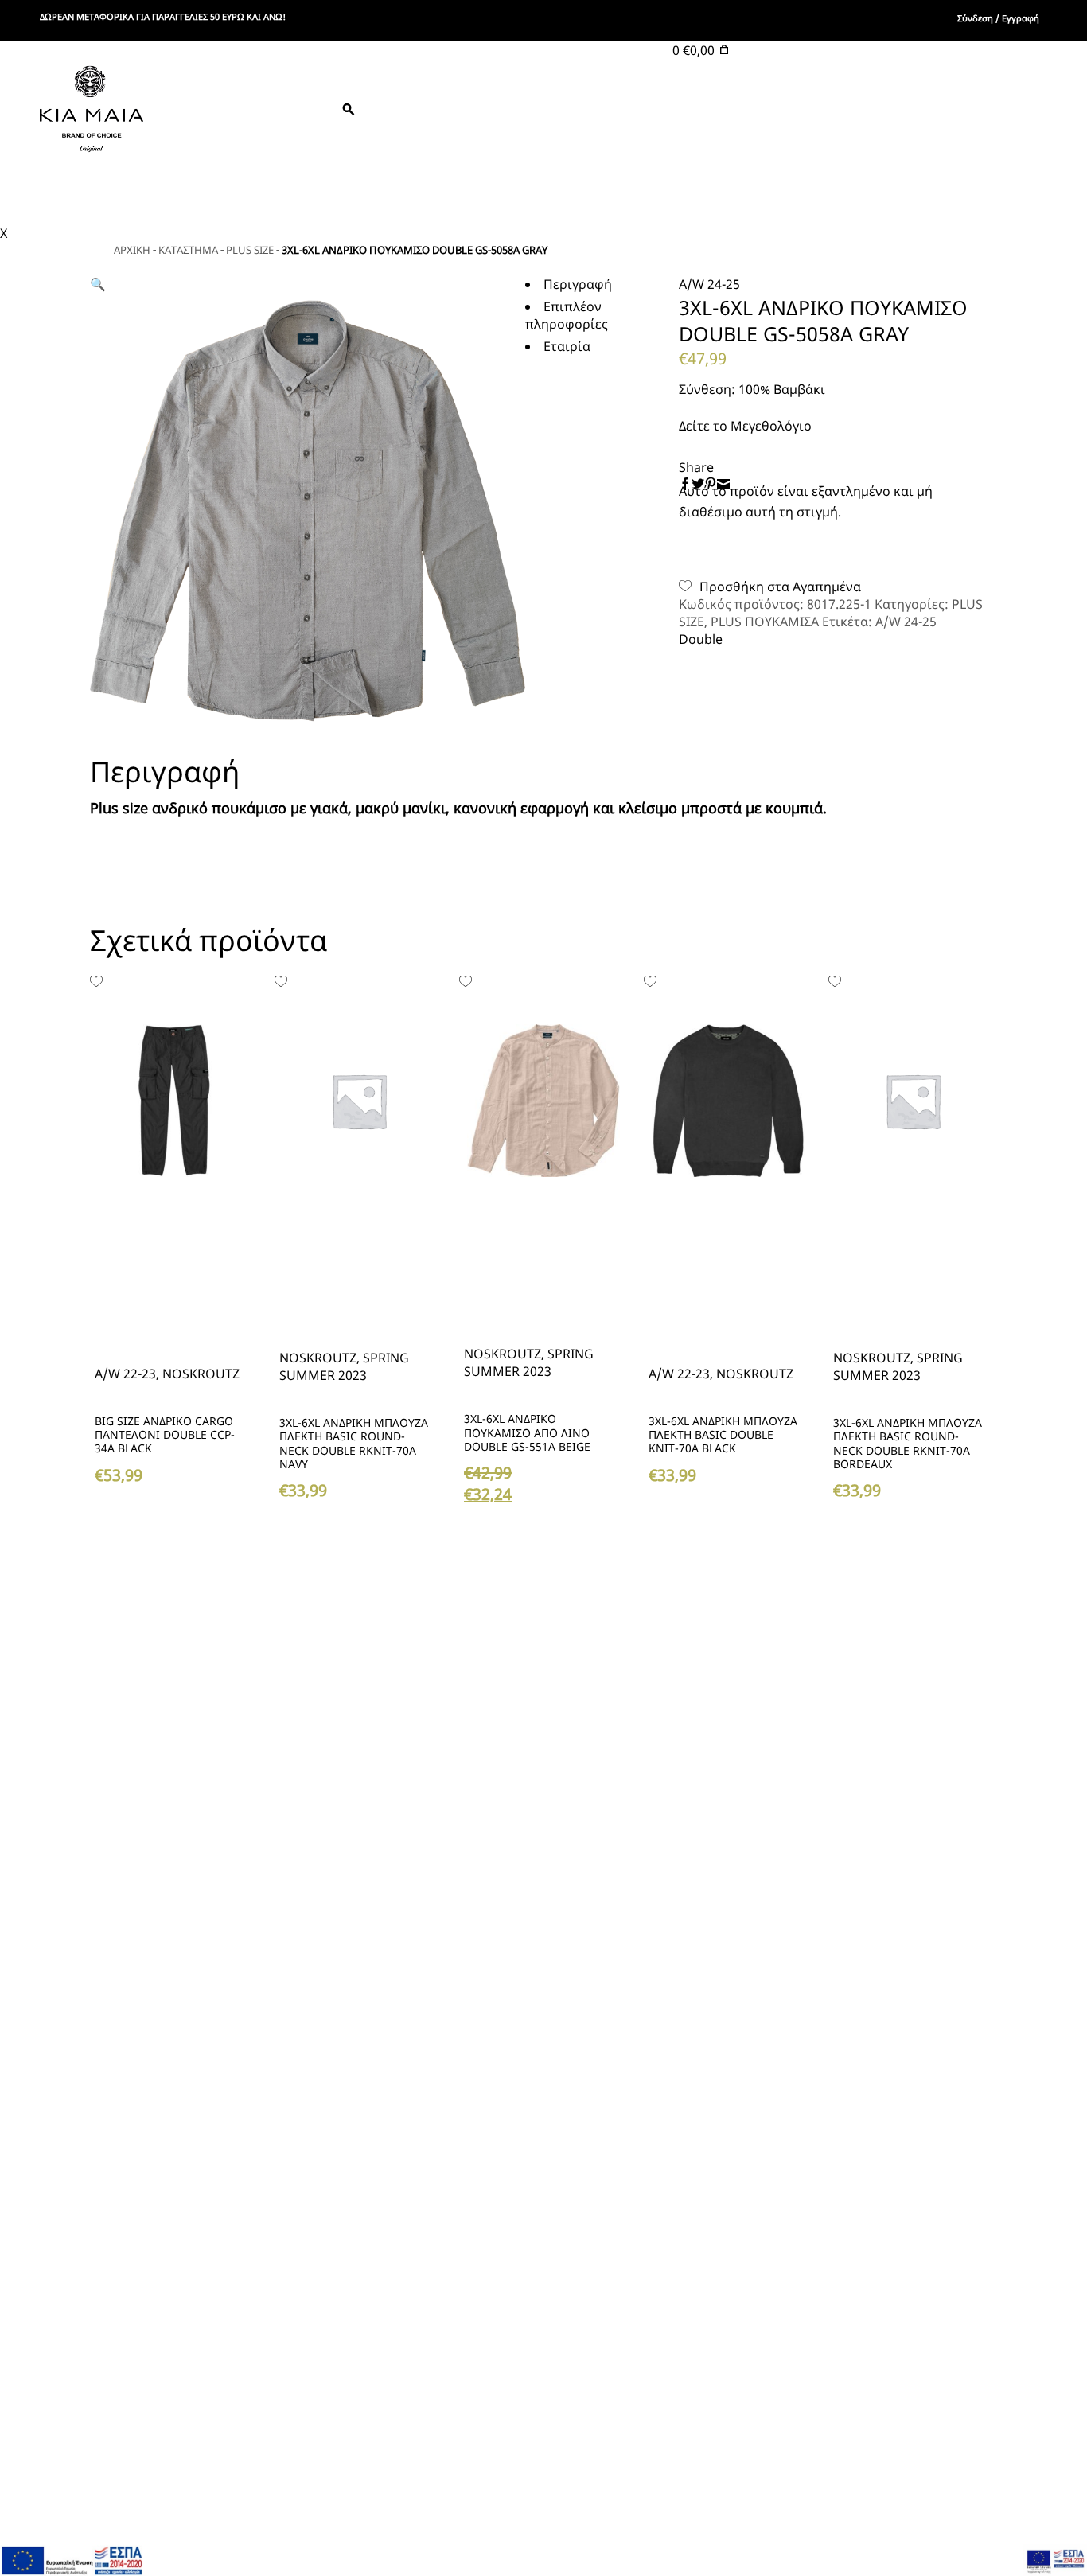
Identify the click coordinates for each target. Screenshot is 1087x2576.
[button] (770, 587)
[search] (262, 109)
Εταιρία (567, 346)
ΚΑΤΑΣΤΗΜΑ (188, 250)
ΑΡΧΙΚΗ (132, 250)
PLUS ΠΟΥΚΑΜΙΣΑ (765, 622)
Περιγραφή (578, 284)
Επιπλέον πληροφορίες (567, 315)
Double (702, 639)
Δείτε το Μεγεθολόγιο (745, 426)
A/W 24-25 (906, 622)
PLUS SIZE (250, 250)
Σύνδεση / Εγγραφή (998, 18)
